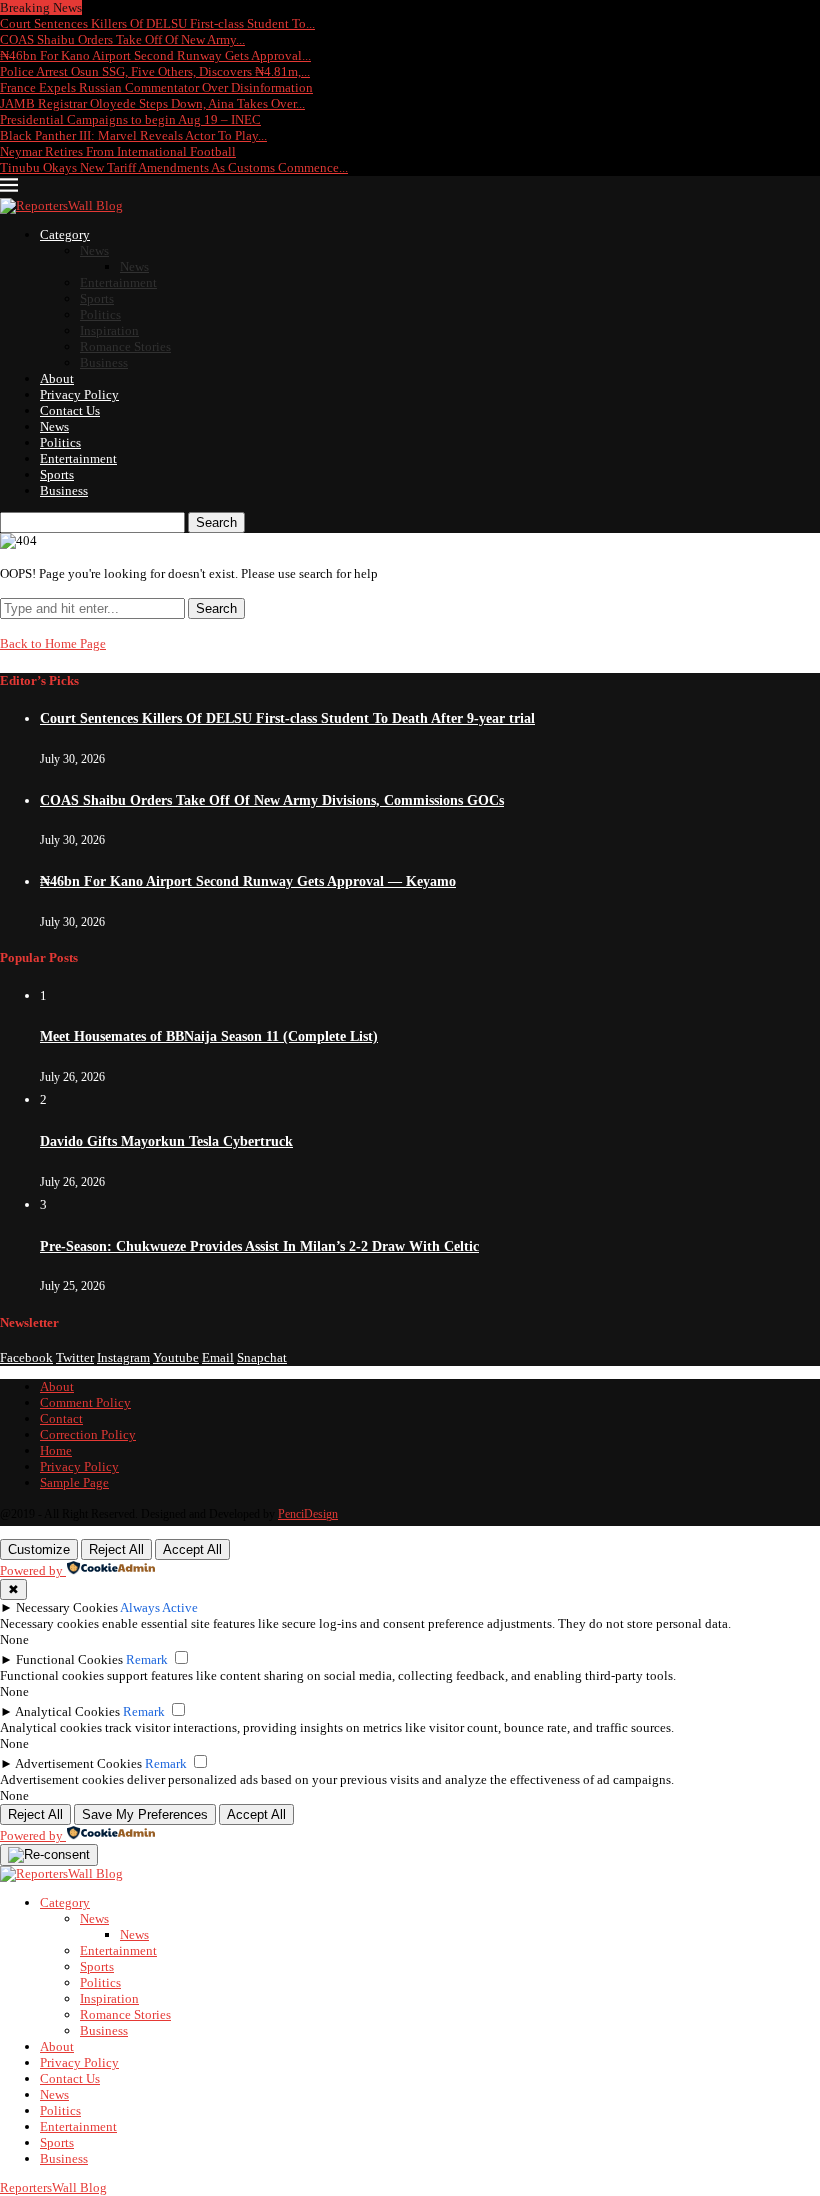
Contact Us (70, 410)
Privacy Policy (79, 394)
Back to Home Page (53, 643)
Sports (97, 298)
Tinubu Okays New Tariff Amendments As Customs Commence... (174, 167)
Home (56, 1450)
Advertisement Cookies (78, 1763)
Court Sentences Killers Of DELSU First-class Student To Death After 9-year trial (287, 718)
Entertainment (118, 282)
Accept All (192, 1549)
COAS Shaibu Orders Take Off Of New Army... (122, 39)
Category (65, 234)
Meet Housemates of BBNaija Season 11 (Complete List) (209, 1036)
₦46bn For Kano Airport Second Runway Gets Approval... (155, 55)
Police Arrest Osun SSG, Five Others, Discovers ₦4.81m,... (155, 71)
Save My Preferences (145, 1814)
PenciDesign (308, 1514)
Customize (39, 1549)
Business (104, 362)
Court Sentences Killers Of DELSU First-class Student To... (157, 23)
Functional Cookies (69, 1659)
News (94, 250)
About (57, 378)
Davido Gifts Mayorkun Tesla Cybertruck (166, 1141)
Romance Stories (125, 346)
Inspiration (109, 330)
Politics (100, 314)
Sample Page (74, 1482)
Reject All (116, 1549)
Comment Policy (85, 1402)
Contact (61, 1418)
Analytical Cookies (67, 1711)
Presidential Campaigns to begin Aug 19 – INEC (130, 119)
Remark (147, 1659)
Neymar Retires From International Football (118, 151)
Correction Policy (88, 1434)
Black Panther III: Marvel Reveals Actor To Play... (133, 135)
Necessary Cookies (67, 1607)
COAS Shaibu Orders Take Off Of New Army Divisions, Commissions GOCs (272, 800)
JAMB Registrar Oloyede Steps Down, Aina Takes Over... (152, 103)
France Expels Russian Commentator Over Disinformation (156, 87)
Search (216, 522)
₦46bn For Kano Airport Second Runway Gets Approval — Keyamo (248, 881)
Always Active (159, 1607)
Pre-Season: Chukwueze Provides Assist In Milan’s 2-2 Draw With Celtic (259, 1246)
